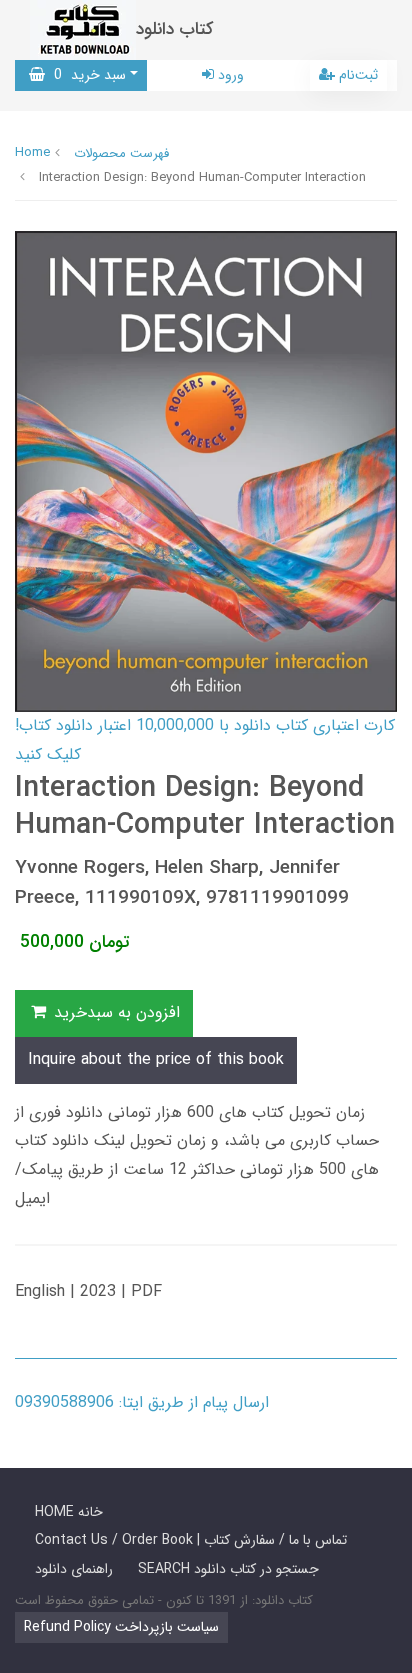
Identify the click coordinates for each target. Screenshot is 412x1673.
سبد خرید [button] (85, 75)
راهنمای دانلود (74, 1569)
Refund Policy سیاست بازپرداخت (121, 1627)
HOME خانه (69, 1512)
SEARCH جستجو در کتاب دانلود (228, 1569)
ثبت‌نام (356, 75)
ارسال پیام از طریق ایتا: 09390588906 (142, 1402)
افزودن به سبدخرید (114, 1012)
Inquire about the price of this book (156, 1059)
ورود (229, 75)
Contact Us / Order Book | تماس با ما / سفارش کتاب (191, 1540)
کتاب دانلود (175, 29)
